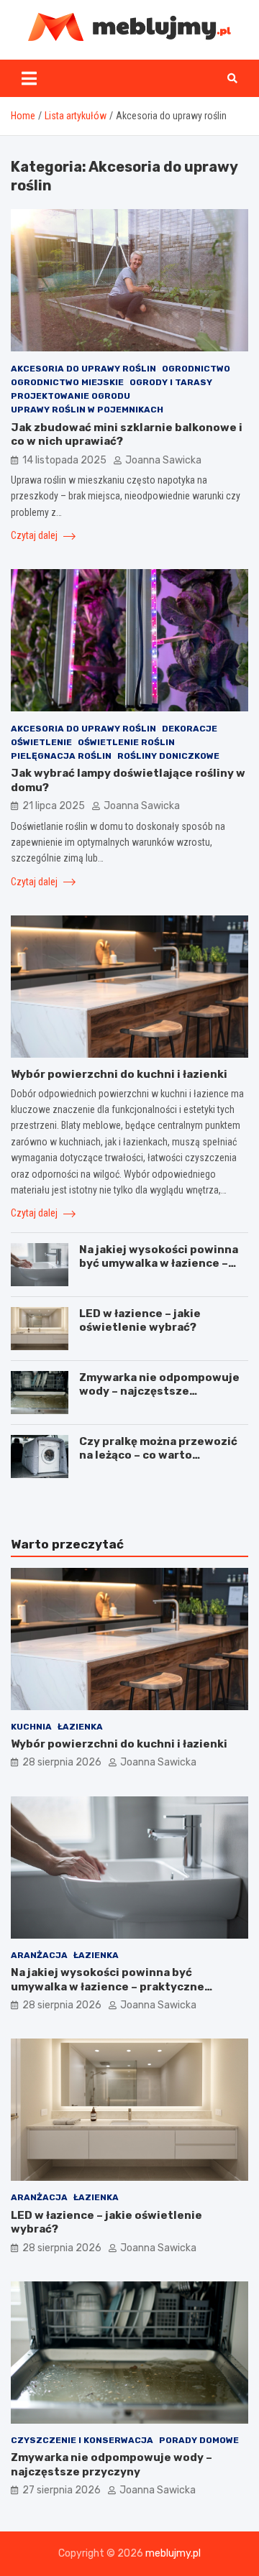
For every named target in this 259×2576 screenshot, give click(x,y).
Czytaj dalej (35, 535)
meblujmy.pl (173, 2553)
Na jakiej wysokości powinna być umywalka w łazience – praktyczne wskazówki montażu (159, 1271)
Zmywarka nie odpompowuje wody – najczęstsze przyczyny (159, 1391)
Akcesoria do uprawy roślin (83, 369)
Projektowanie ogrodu (71, 396)
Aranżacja (39, 1955)
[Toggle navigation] (29, 78)
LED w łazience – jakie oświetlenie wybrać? (140, 1321)
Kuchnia (31, 1727)
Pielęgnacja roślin (61, 756)
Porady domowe (199, 2440)
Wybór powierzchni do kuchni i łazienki (119, 1074)
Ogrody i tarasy (171, 382)
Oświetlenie (41, 742)
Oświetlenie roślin (126, 742)
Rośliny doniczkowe (168, 756)
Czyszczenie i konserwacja (82, 2440)
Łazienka (80, 1727)
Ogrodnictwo (196, 369)
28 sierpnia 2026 (62, 1762)
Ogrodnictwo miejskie (67, 382)
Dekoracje (190, 729)
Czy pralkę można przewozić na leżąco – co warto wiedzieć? (158, 1455)
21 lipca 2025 (54, 806)
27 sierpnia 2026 (62, 2490)
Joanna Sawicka (163, 460)
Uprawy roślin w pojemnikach (87, 410)
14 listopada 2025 (64, 460)
